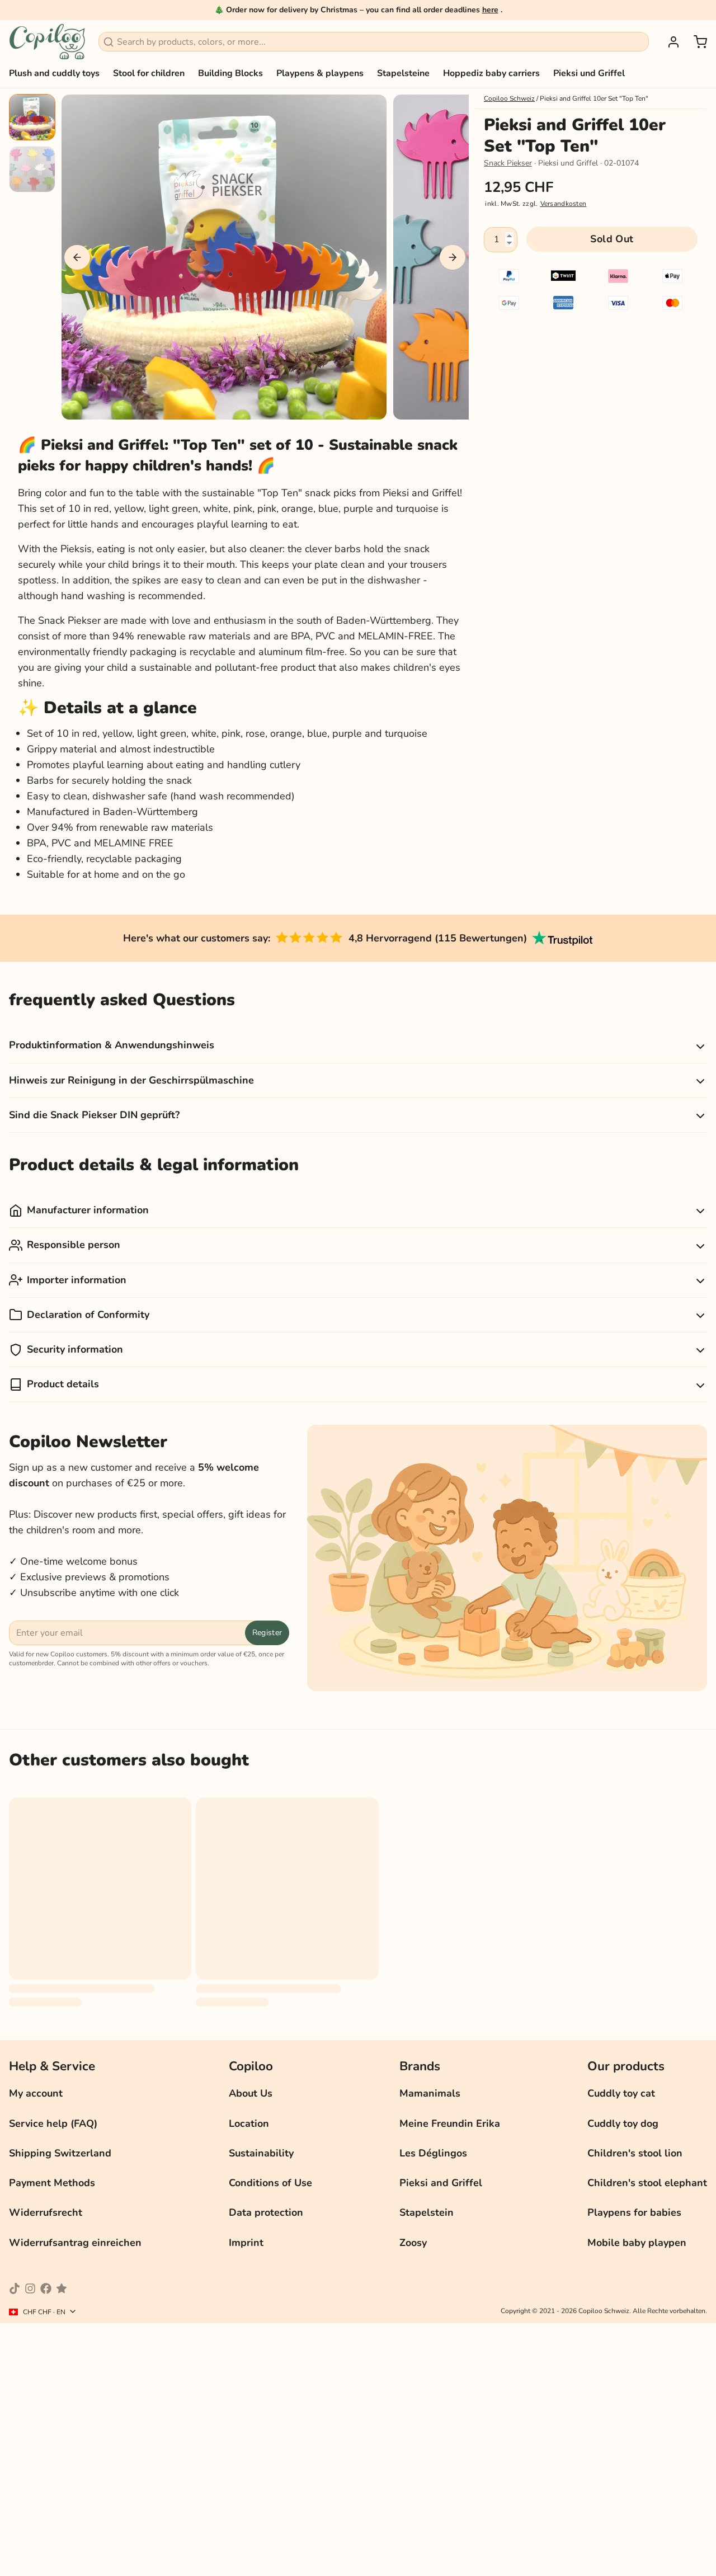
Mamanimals (430, 2093)
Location (249, 2123)
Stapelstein (427, 2212)
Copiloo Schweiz (509, 98)
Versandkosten (564, 204)
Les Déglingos (433, 2153)
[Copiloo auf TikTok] (15, 2288)
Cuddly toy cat (621, 2093)
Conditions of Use (270, 2183)
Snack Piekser (508, 163)
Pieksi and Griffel (441, 2183)
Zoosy (413, 2243)
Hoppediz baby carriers (491, 73)
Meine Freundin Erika (450, 2123)
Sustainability (261, 2153)
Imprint (246, 2243)
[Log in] (669, 42)
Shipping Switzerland (60, 2153)
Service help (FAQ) (53, 2123)
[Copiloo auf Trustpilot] (62, 2288)
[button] (612, 239)
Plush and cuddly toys (54, 73)
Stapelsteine (403, 73)
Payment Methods (52, 2183)
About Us (251, 2093)
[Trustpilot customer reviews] (562, 938)
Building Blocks (230, 73)
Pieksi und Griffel (589, 73)
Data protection (266, 2212)
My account (36, 2093)
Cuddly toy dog (623, 2123)
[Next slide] (453, 257)
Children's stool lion (635, 2153)
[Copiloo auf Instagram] (30, 2288)
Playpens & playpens (320, 73)
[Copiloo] (47, 42)
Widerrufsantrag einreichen (75, 2243)
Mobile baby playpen (637, 2243)
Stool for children (149, 73)
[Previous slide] (77, 257)
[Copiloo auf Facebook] (46, 2288)
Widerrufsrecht (46, 2212)
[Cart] (696, 42)
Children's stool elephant (647, 2183)
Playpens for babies (634, 2212)
